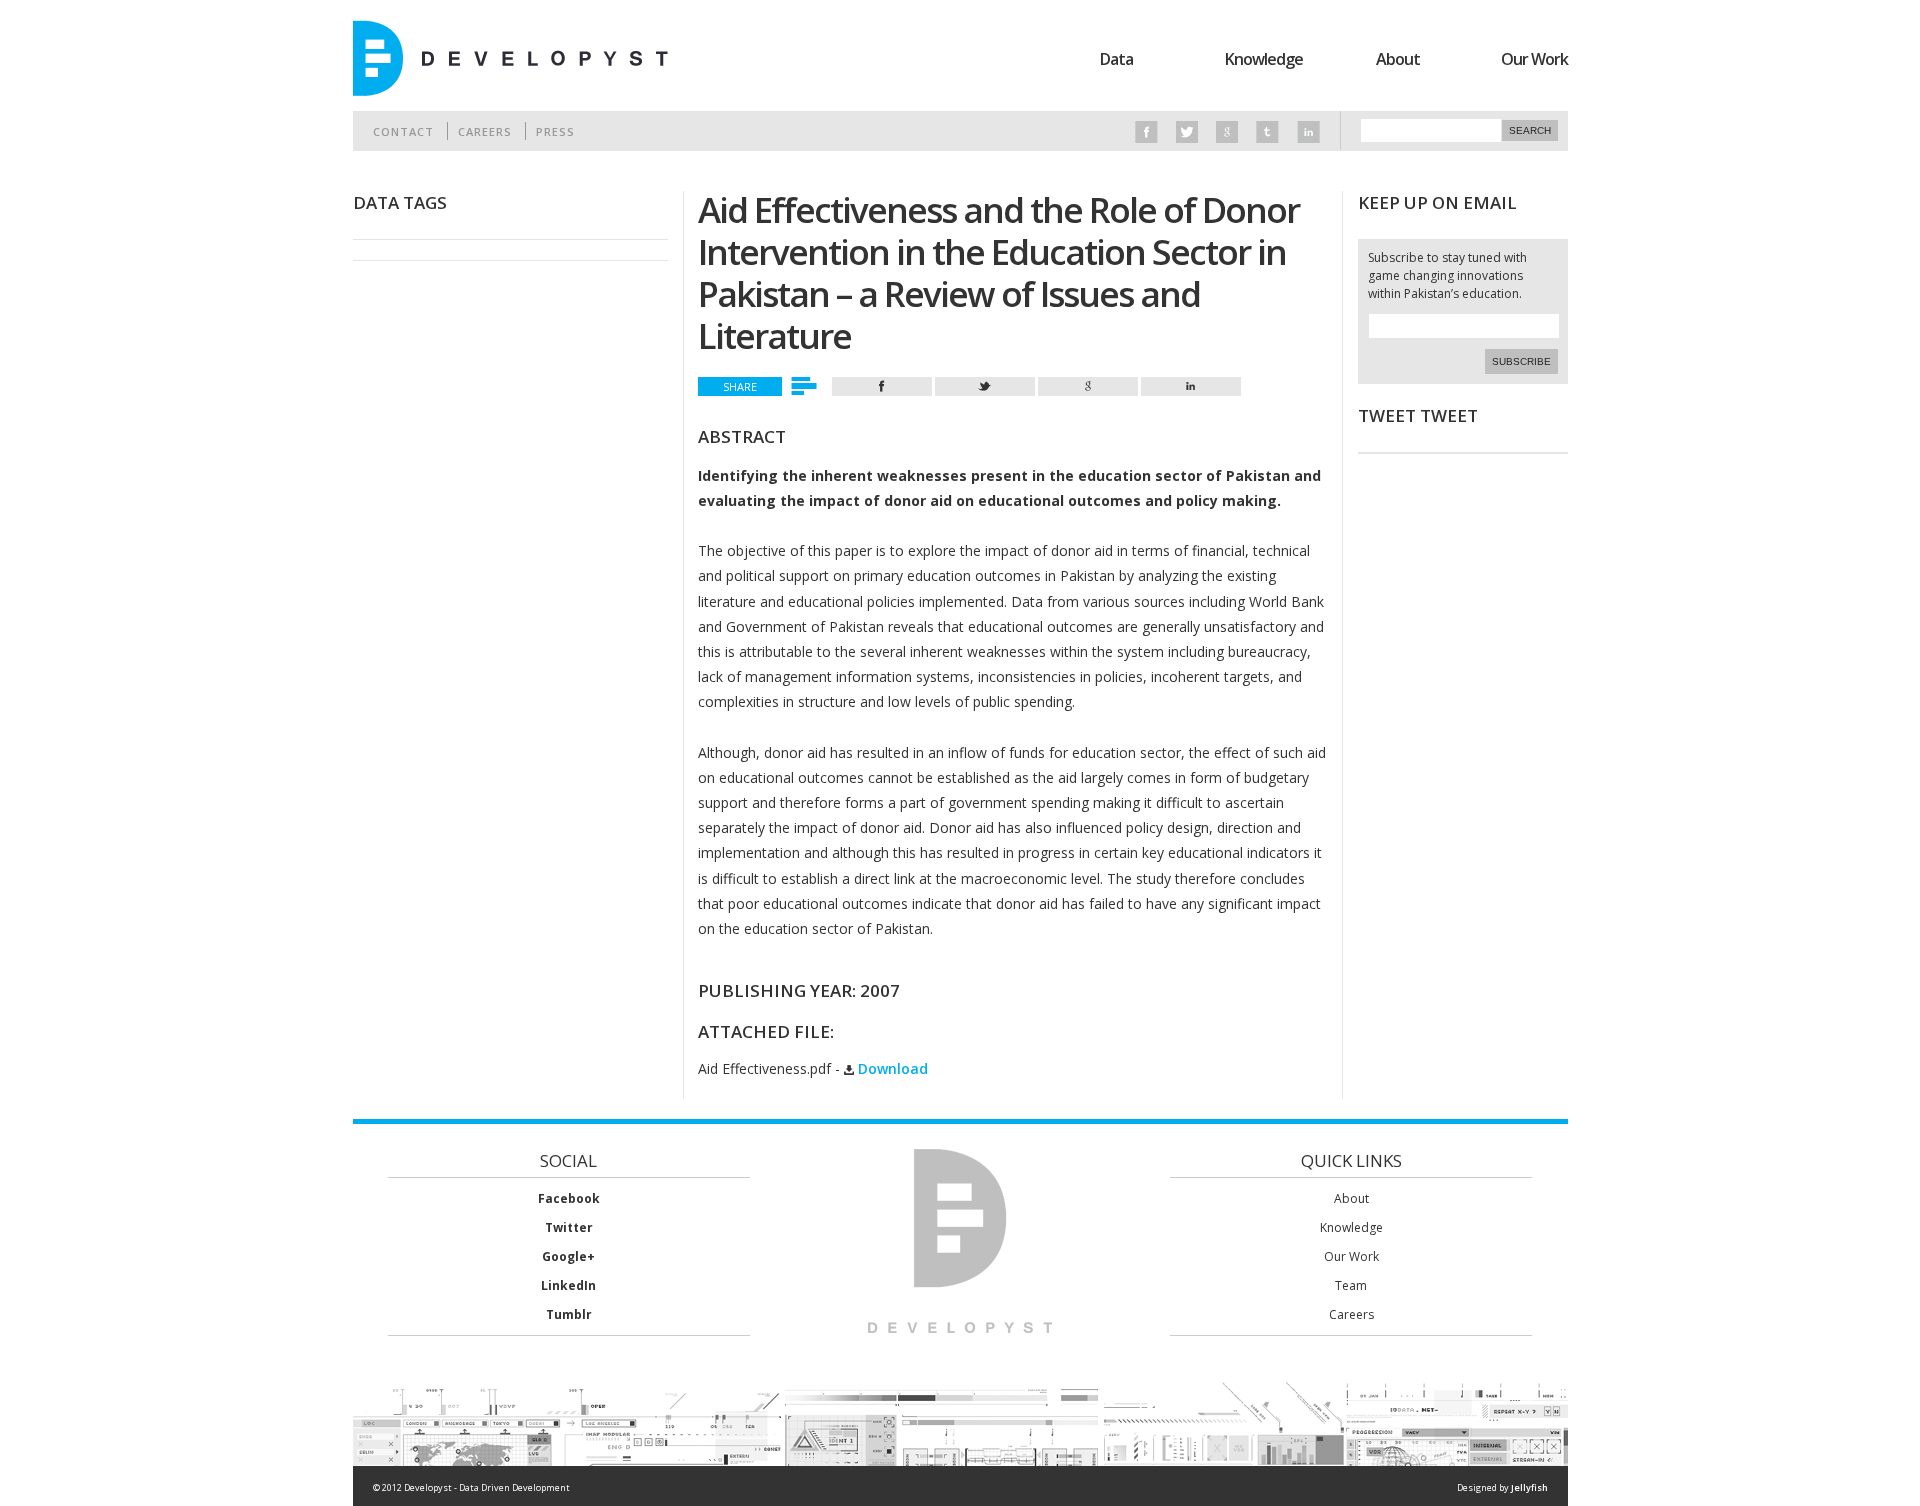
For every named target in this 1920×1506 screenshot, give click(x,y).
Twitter (569, 1227)
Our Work (1534, 59)
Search (1530, 130)
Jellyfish (1529, 1487)
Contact (403, 131)
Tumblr (569, 1314)
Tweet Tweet (1418, 415)
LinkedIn (568, 1285)
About (1398, 59)
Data (1116, 59)
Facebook (569, 1198)
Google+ (568, 1256)
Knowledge (1264, 59)
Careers (485, 131)
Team (1351, 1285)
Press (555, 131)
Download (891, 1068)
